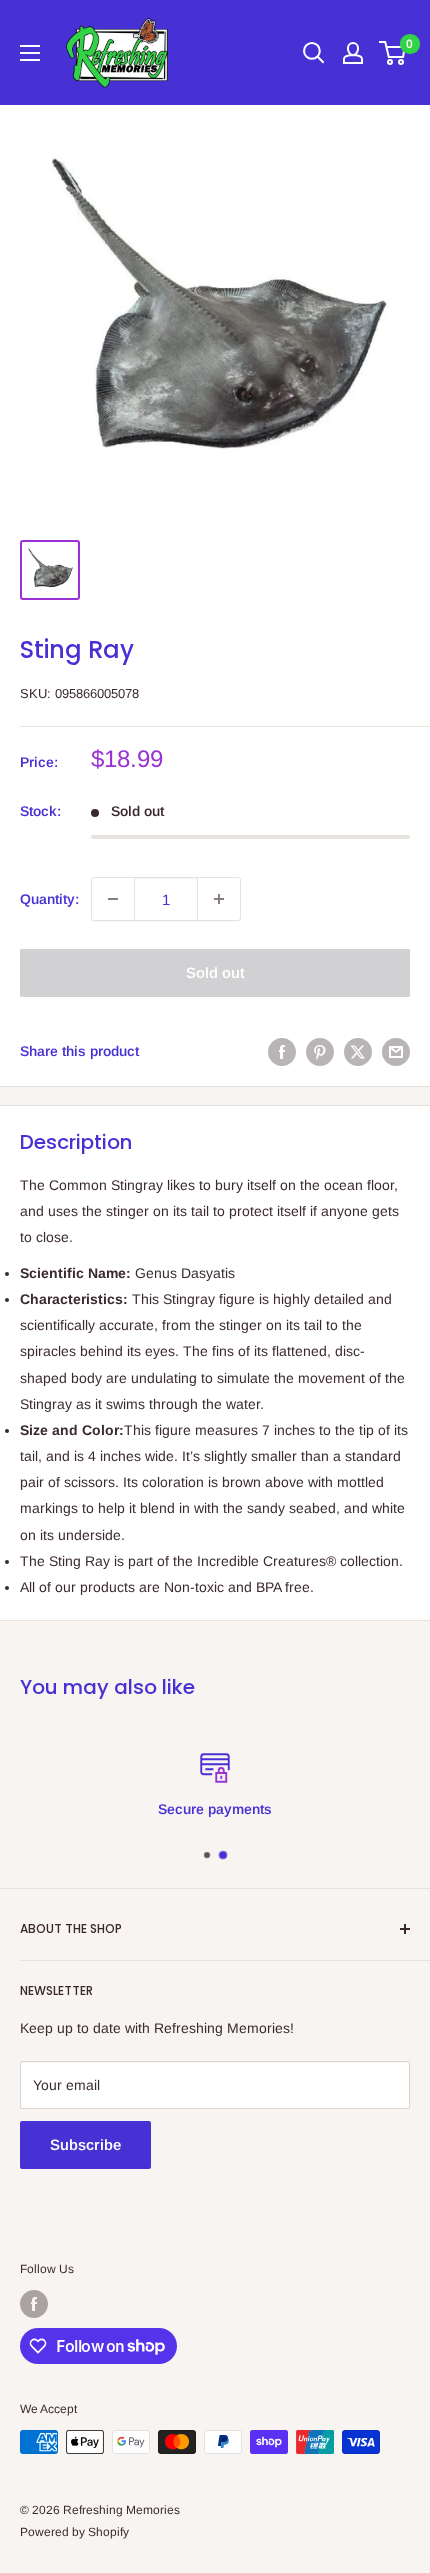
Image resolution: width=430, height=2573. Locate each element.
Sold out (215, 972)
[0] (393, 53)
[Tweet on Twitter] (358, 1051)
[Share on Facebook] (282, 1051)
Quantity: (49, 899)
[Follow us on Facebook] (34, 2304)
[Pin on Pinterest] (320, 1051)
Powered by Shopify (74, 2532)
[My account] (353, 53)
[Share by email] (396, 1051)
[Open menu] (30, 53)
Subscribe (85, 2144)
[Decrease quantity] (113, 899)
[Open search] (314, 53)
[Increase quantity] (219, 899)
